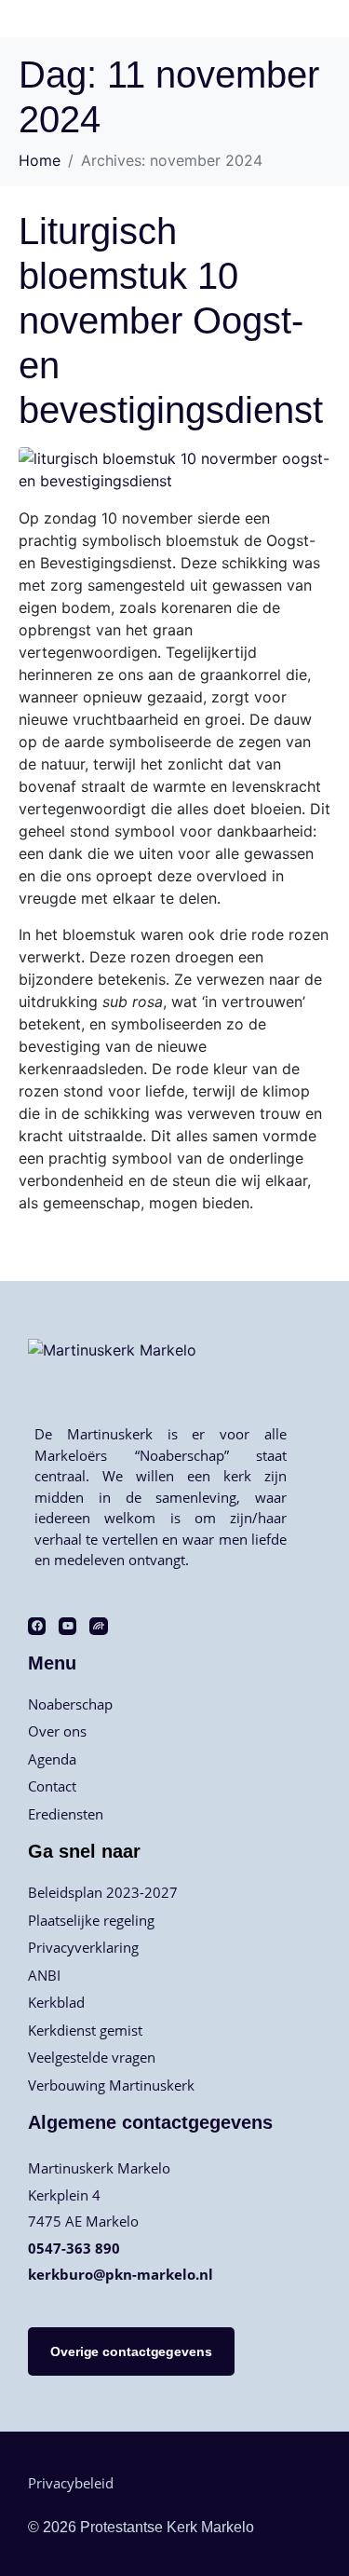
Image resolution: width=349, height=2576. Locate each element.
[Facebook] (37, 1626)
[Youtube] (67, 1626)
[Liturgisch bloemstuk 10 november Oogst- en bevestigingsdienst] (174, 468)
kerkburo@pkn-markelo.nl (121, 2274)
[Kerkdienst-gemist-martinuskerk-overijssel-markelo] (98, 1626)
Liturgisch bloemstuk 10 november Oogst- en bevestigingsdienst (171, 320)
